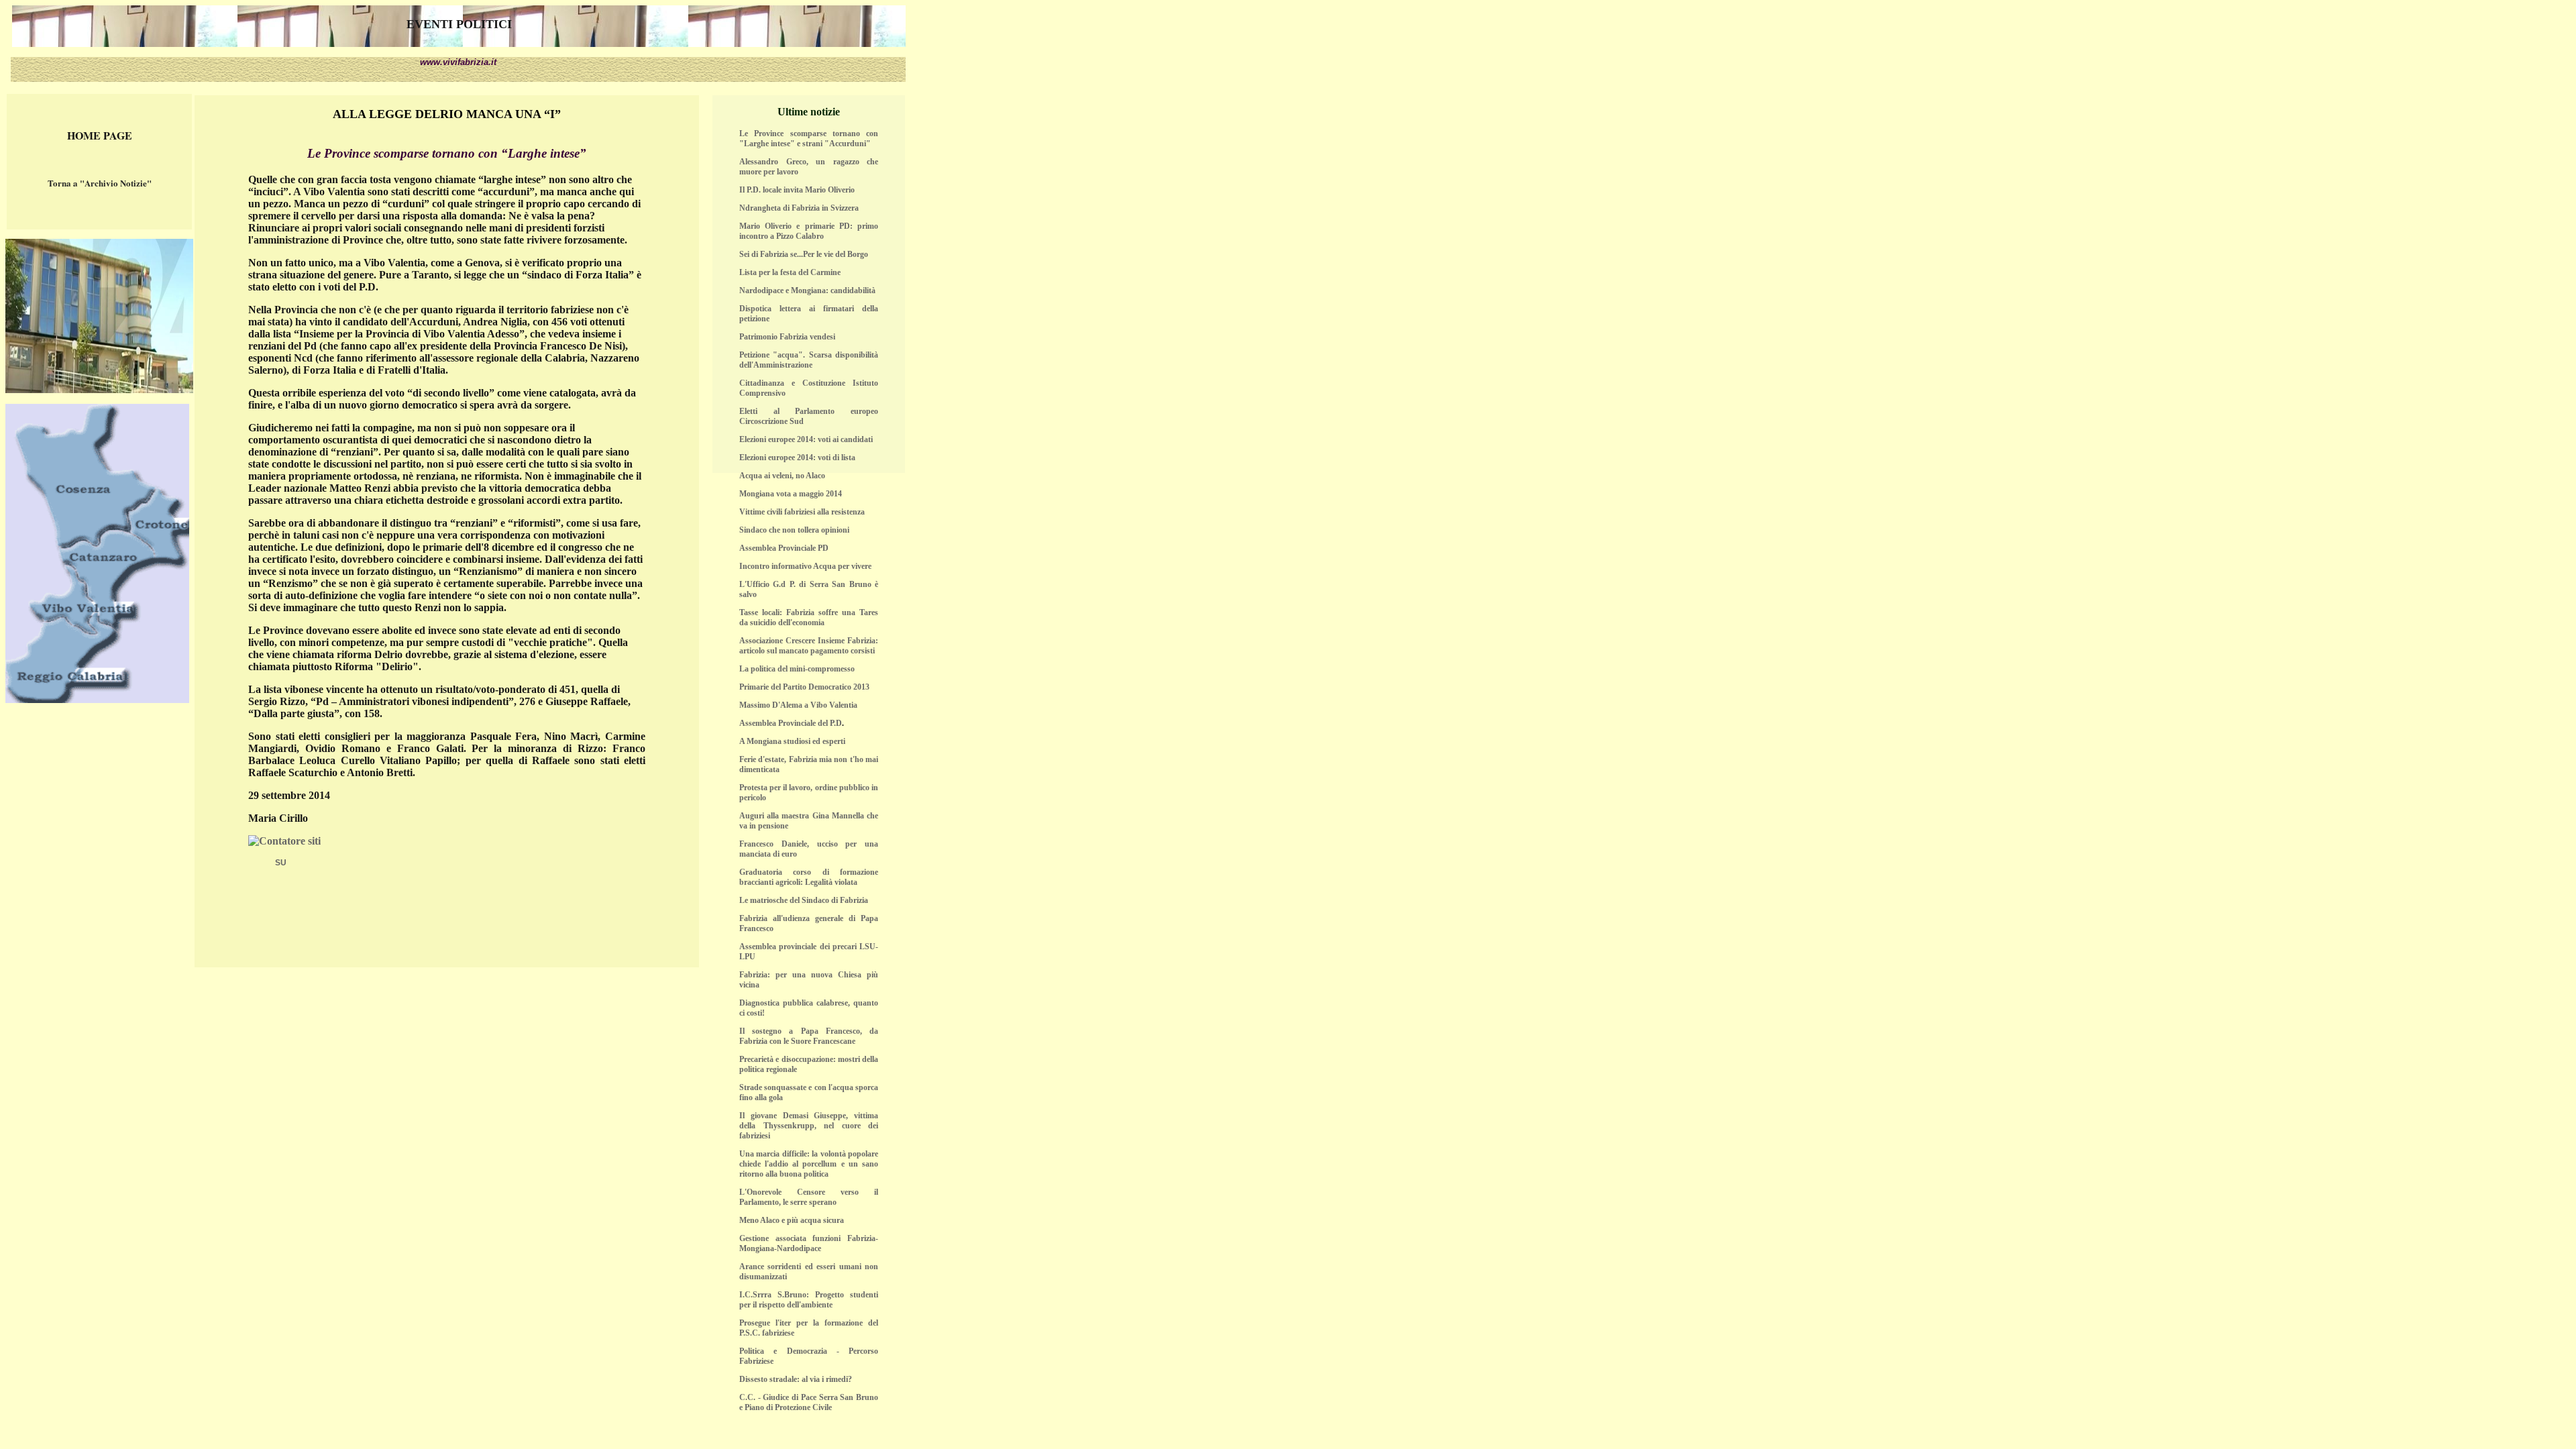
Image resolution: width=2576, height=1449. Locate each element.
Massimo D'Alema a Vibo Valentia (798, 705)
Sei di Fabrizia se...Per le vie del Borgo (804, 254)
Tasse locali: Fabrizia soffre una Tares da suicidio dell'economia (809, 618)
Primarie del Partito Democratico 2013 (804, 687)
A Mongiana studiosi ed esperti (792, 741)
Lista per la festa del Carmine (790, 272)
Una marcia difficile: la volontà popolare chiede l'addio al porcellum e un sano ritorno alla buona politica (809, 1164)
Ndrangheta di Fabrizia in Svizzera (799, 208)
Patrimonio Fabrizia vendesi (787, 337)
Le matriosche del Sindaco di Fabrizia (804, 900)
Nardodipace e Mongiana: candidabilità (807, 290)
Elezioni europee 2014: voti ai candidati (806, 439)
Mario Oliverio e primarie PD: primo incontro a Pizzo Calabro (809, 231)
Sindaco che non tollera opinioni (794, 530)
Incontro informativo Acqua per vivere (805, 566)
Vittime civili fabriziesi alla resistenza (802, 512)
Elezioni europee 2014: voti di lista (797, 458)
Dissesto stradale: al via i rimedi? (796, 1379)
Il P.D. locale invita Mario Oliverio (797, 190)
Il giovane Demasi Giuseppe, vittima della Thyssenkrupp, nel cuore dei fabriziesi (809, 1126)
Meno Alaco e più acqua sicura (792, 1220)
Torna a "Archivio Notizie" (100, 183)
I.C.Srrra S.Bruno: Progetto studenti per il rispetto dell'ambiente (809, 1300)
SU (281, 863)
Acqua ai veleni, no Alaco (782, 476)
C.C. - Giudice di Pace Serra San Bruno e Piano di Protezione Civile (809, 1402)
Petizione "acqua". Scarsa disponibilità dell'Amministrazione (809, 360)
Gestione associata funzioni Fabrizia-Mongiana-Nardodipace (809, 1243)
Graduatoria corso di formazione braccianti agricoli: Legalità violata (809, 877)
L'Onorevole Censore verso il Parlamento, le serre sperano (809, 1197)
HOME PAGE (100, 135)
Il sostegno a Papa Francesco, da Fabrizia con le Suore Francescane (809, 1036)
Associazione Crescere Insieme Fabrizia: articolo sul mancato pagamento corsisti (809, 646)
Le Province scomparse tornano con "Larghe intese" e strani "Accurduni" (809, 139)
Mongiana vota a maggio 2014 (791, 494)
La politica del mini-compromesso (797, 669)
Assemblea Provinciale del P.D (791, 723)
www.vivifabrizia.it (458, 62)
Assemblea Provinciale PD (784, 548)
